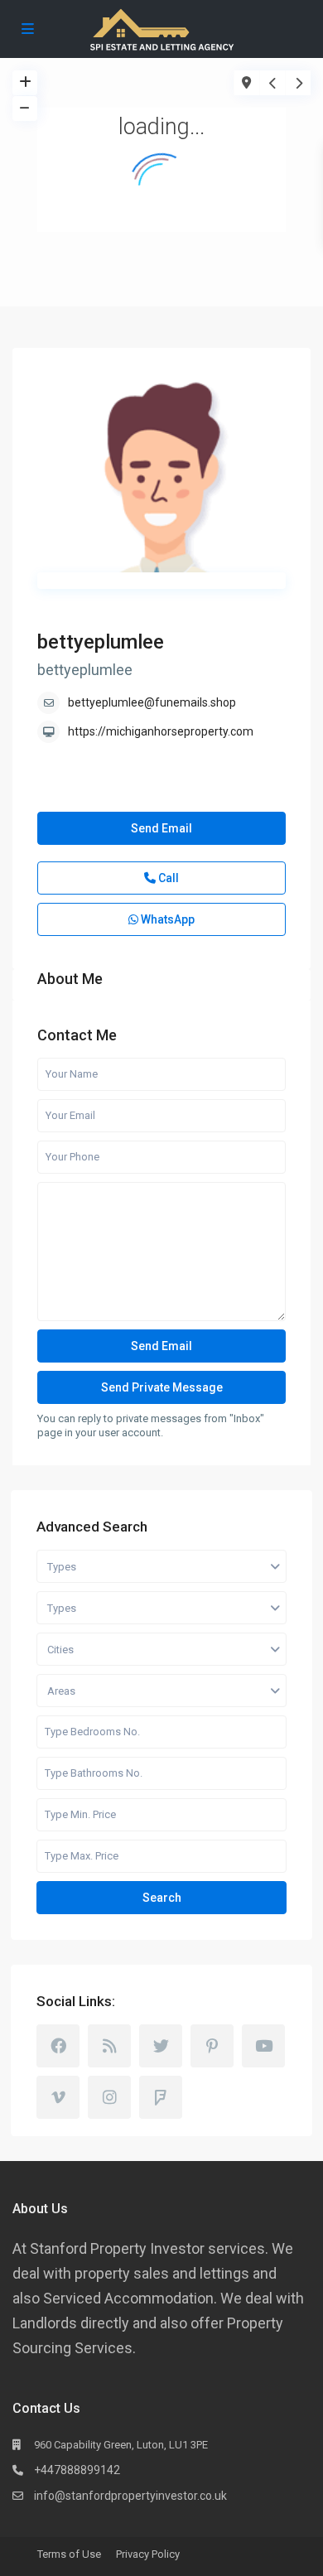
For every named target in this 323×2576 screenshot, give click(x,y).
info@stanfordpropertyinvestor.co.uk (130, 2496)
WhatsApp (166, 919)
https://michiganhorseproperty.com (161, 731)
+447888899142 (77, 2470)
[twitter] (161, 2046)
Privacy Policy (148, 2554)
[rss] (109, 2046)
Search (162, 1898)
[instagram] (109, 2097)
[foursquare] (161, 2097)
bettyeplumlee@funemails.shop (152, 702)
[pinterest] (212, 2046)
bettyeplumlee (101, 642)
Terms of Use (69, 2554)
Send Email (161, 828)
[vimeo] (58, 2097)
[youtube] (263, 2046)
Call (167, 878)
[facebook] (58, 2046)
